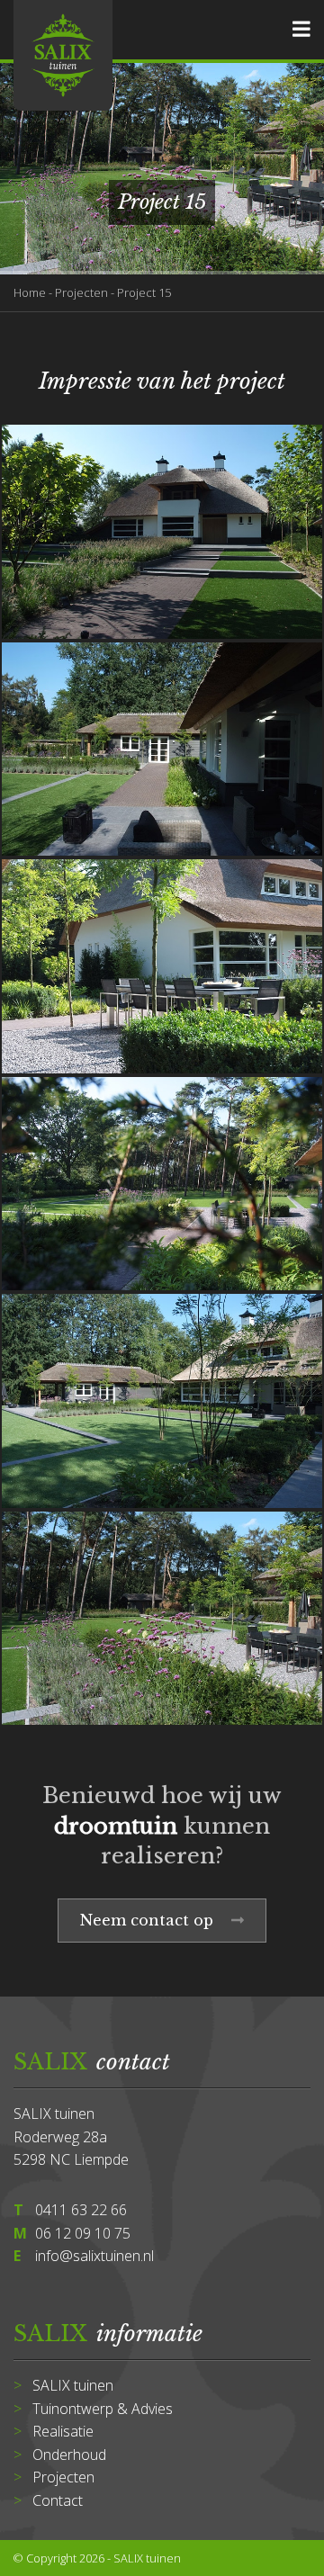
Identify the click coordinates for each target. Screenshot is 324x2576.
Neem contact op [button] (149, 1920)
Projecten (81, 292)
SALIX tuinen (73, 2385)
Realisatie (63, 2431)
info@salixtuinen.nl (94, 2256)
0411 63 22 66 (81, 2210)
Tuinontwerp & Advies (103, 2409)
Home (30, 292)
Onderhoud (69, 2455)
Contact (58, 2500)
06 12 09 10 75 (83, 2233)
